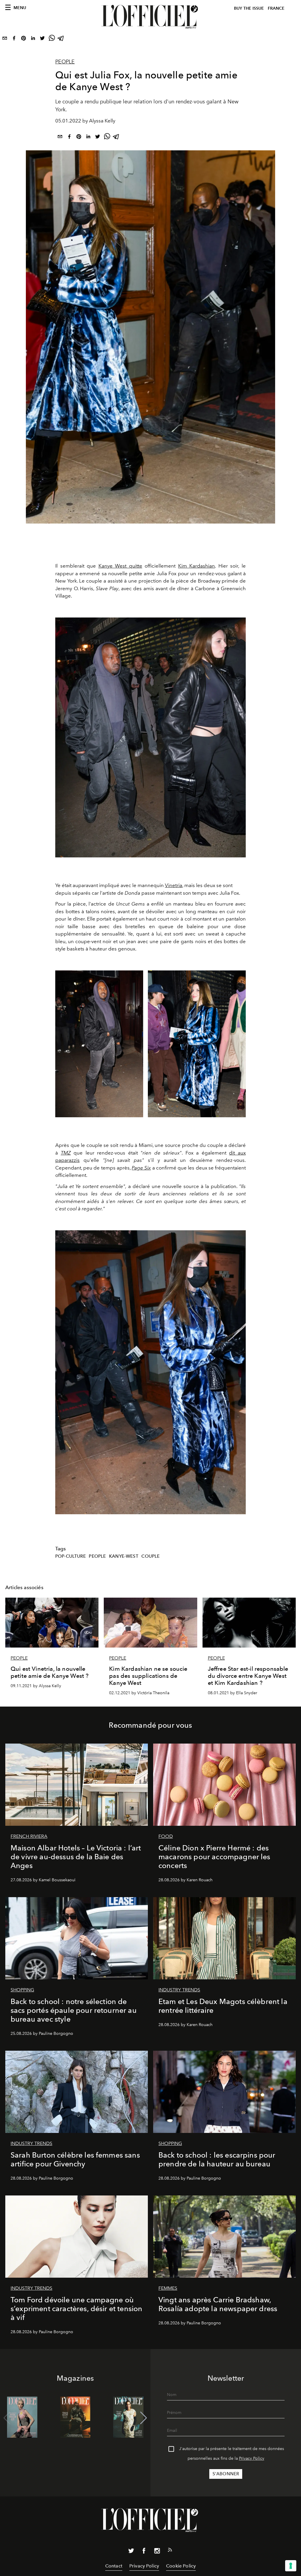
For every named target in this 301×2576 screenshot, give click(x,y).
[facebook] (14, 39)
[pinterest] (24, 39)
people (97, 1556)
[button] (144, 2418)
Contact (114, 2566)
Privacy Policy (252, 2458)
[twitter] (42, 39)
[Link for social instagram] (157, 2552)
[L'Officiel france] (150, 17)
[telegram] (61, 39)
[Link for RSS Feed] (170, 2551)
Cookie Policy (181, 2566)
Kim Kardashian (197, 566)
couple (150, 1556)
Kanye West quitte (120, 566)
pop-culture (71, 1556)
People (65, 62)
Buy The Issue (249, 8)
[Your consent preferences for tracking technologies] (291, 2566)
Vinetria (174, 885)
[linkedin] (33, 39)
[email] (5, 39)
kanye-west (124, 1556)
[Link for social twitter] (131, 2552)
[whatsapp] (52, 39)
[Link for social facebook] (144, 2552)
